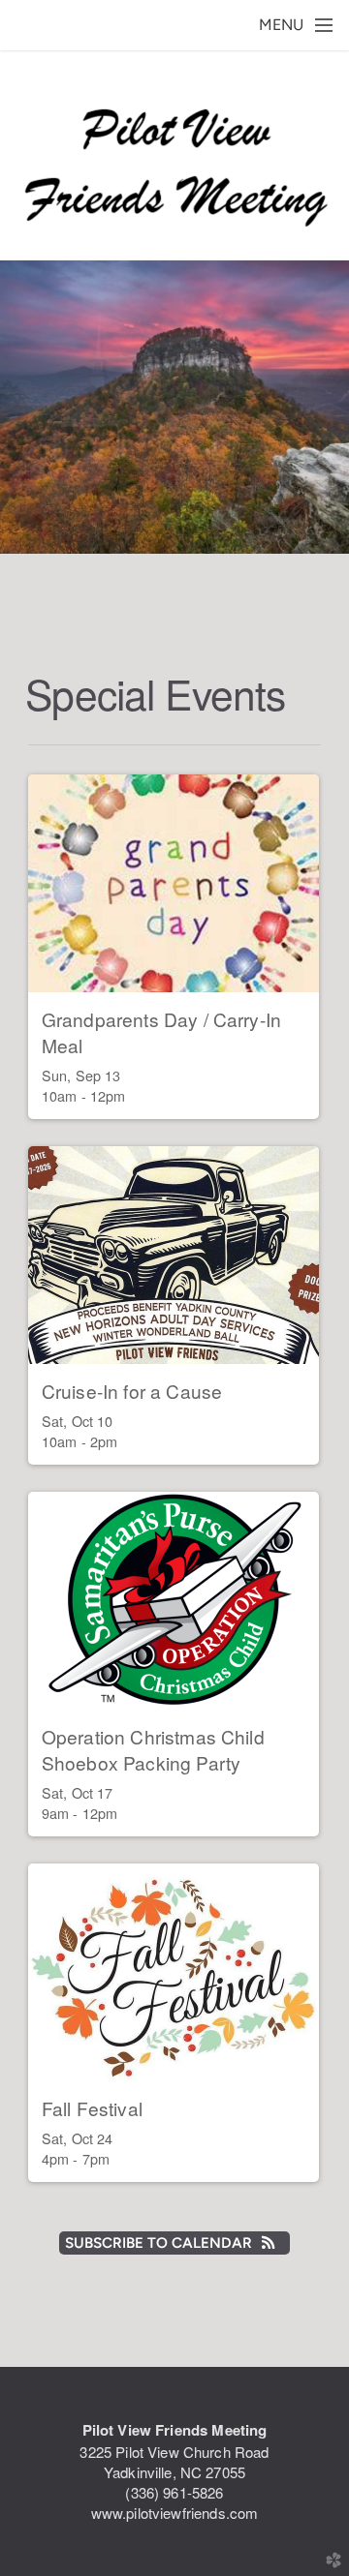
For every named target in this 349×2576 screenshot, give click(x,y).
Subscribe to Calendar (159, 2243)
